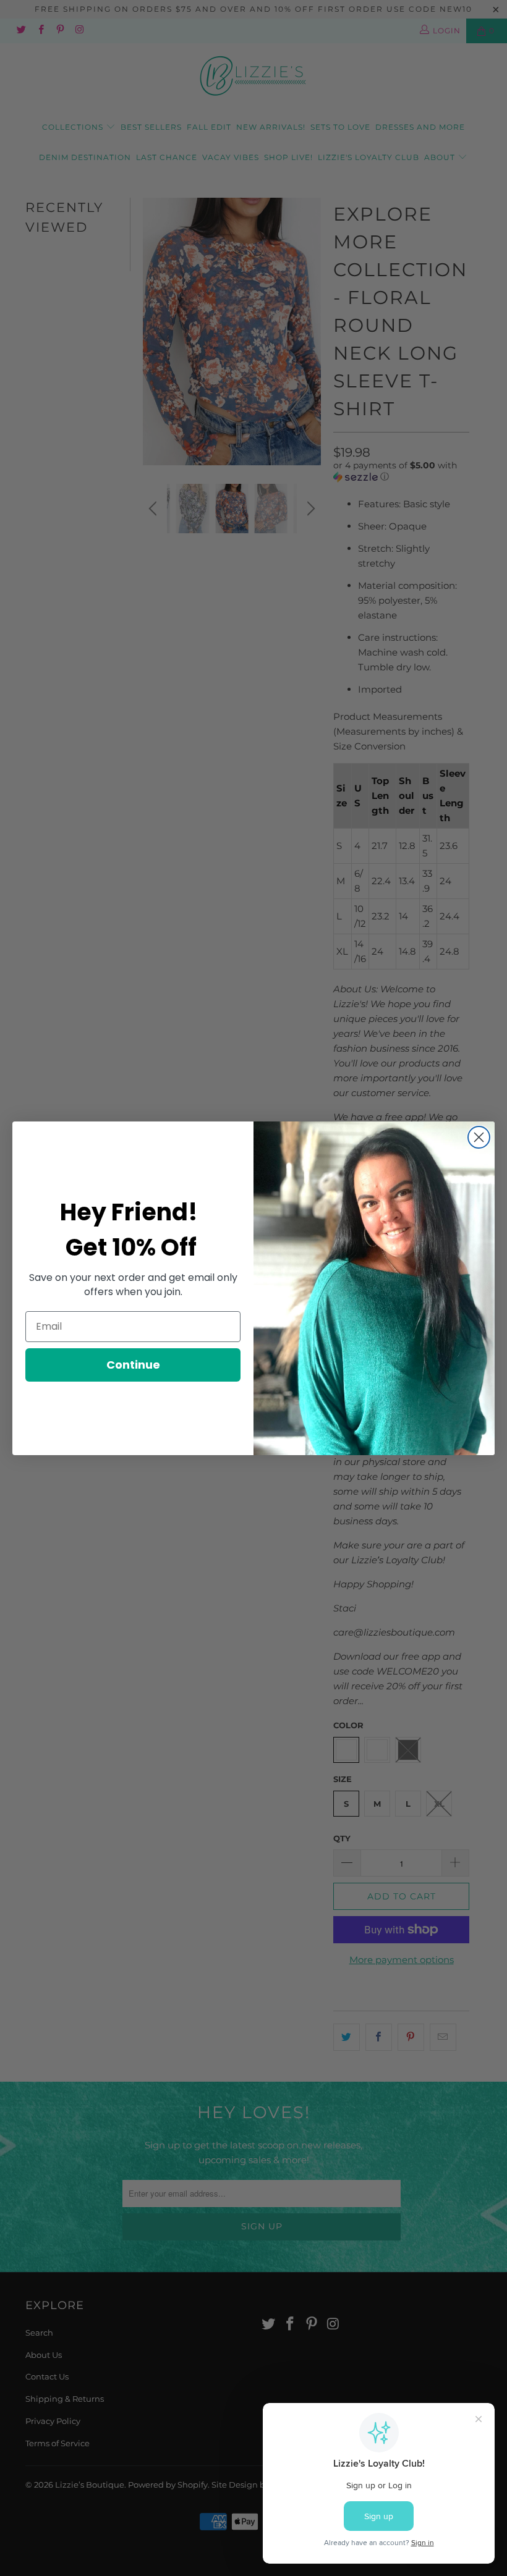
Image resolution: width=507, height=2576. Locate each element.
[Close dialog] (479, 1137)
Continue (133, 1365)
